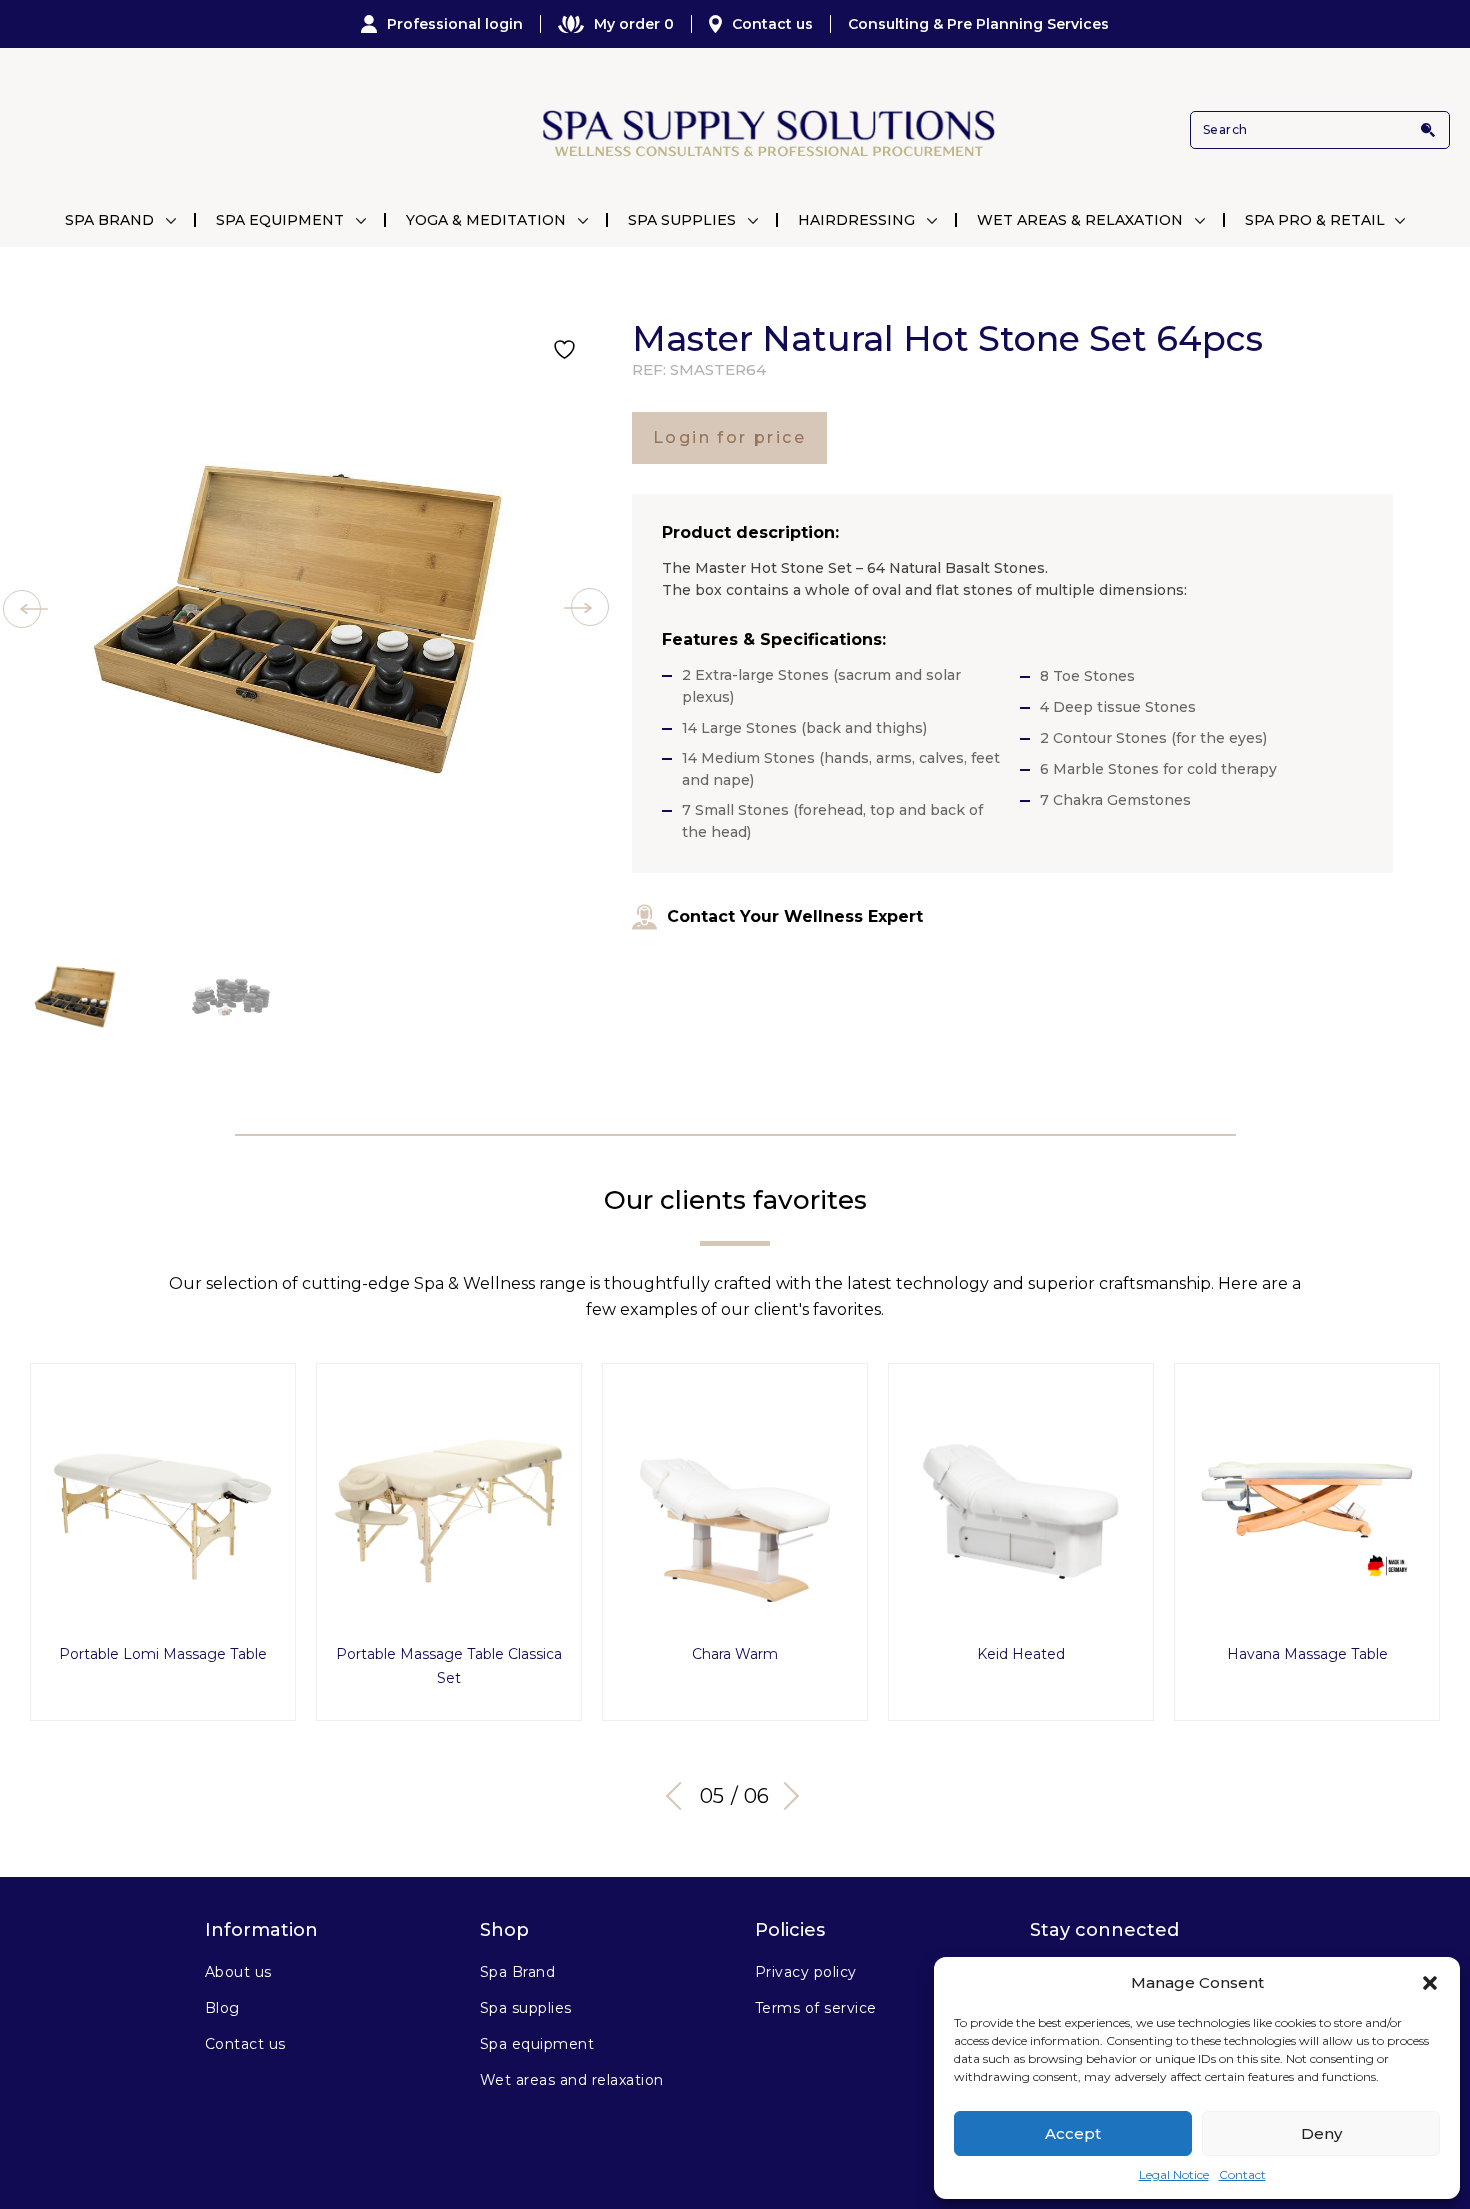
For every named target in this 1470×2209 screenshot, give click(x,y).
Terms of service (816, 2008)
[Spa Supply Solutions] (766, 130)
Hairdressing (856, 220)
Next (785, 1796)
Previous (680, 1796)
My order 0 (634, 24)
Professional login (455, 24)
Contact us (772, 24)
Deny (1321, 2133)
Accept (1073, 2133)
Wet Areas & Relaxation (1080, 220)
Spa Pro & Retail (1315, 220)
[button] (1430, 1983)
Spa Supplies (682, 220)
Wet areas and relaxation (572, 2080)
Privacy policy (806, 1972)
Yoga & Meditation (486, 220)
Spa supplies (526, 2008)
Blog (222, 2008)
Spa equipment (537, 2044)
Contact (1242, 2174)
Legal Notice (1174, 2174)
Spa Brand (109, 220)
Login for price (729, 437)
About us (238, 1972)
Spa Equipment (280, 220)
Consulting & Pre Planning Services (978, 24)
